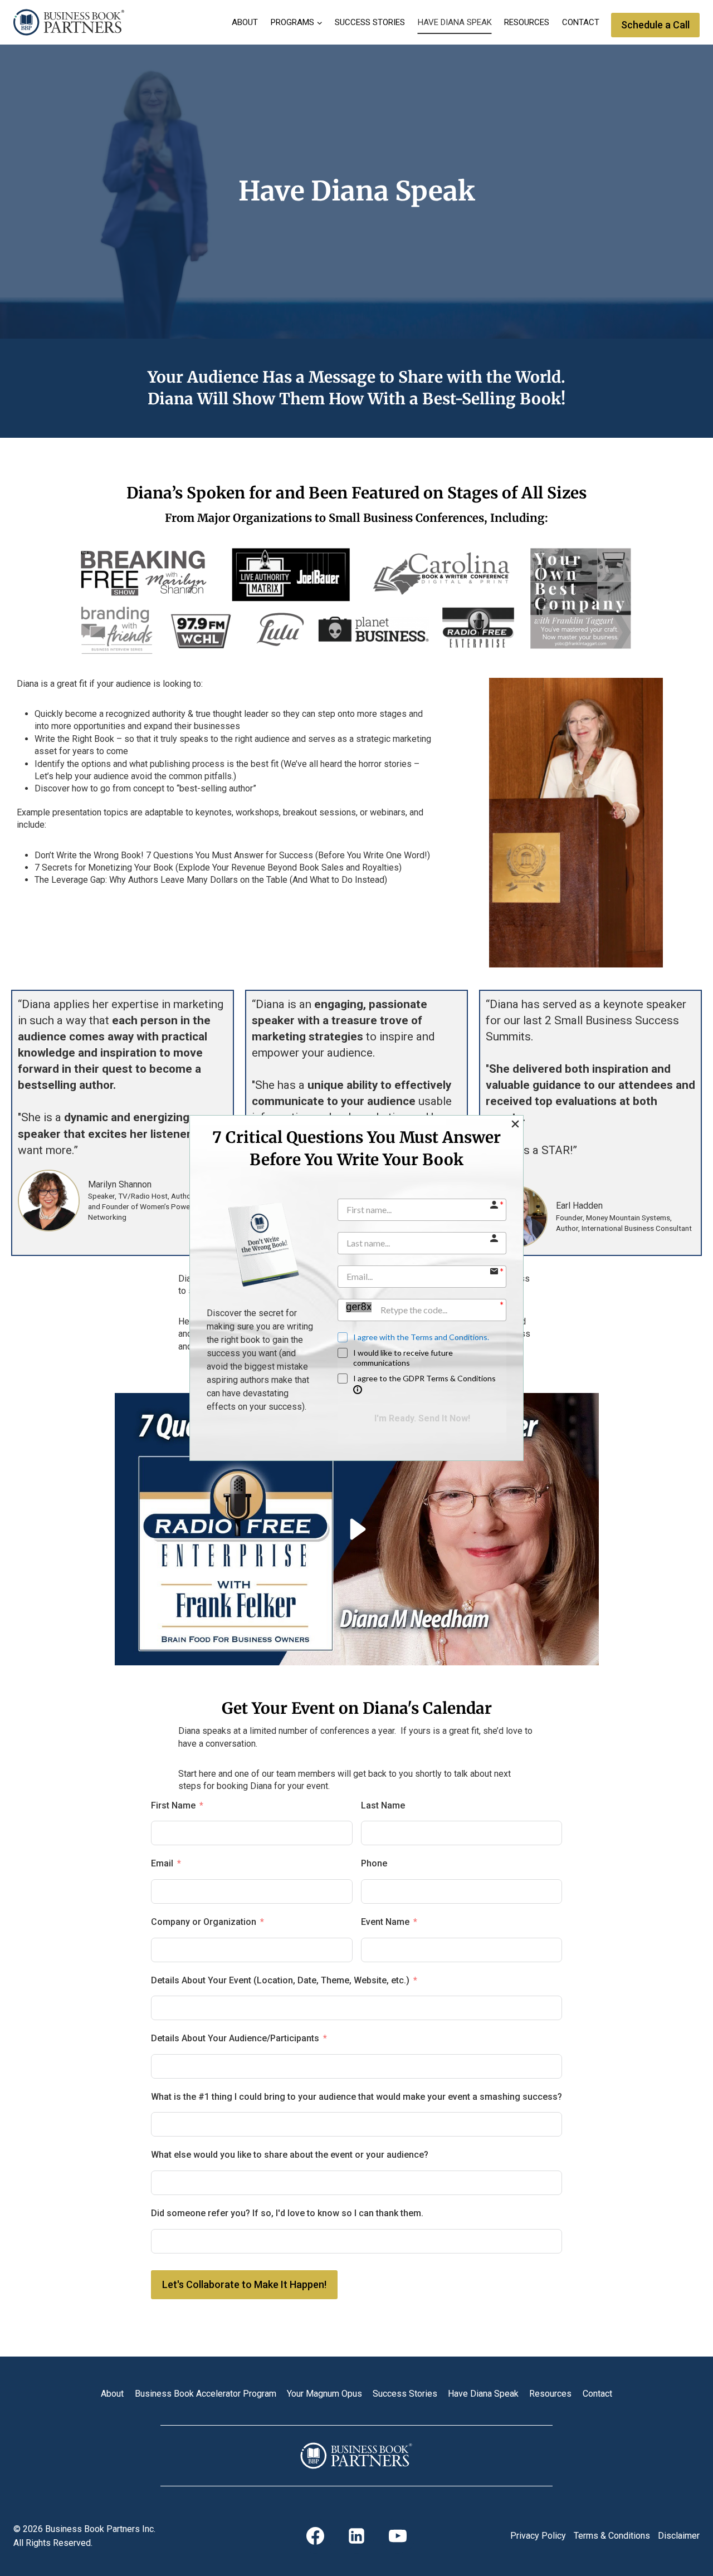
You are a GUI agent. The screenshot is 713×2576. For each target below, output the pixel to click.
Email (162, 1863)
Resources (527, 22)
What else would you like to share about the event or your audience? (290, 2155)
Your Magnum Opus (324, 2394)
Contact (581, 22)
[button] (515, 1124)
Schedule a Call (655, 25)
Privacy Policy (538, 2536)
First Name (173, 1805)
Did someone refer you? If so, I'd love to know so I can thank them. (287, 2213)
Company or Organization (204, 1922)
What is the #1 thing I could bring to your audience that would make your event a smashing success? (356, 2097)
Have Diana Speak (455, 22)
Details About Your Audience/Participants (235, 2038)
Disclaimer (679, 2536)
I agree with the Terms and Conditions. (421, 1337)
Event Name (385, 1922)
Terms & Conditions (612, 2536)
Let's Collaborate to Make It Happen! (244, 2284)
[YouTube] (398, 2536)
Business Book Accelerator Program (206, 2394)
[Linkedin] (356, 2536)
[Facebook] (315, 2536)
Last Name (383, 1805)
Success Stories (370, 22)
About (245, 22)
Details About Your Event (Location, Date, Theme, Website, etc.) (280, 1980)
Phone (374, 1863)
